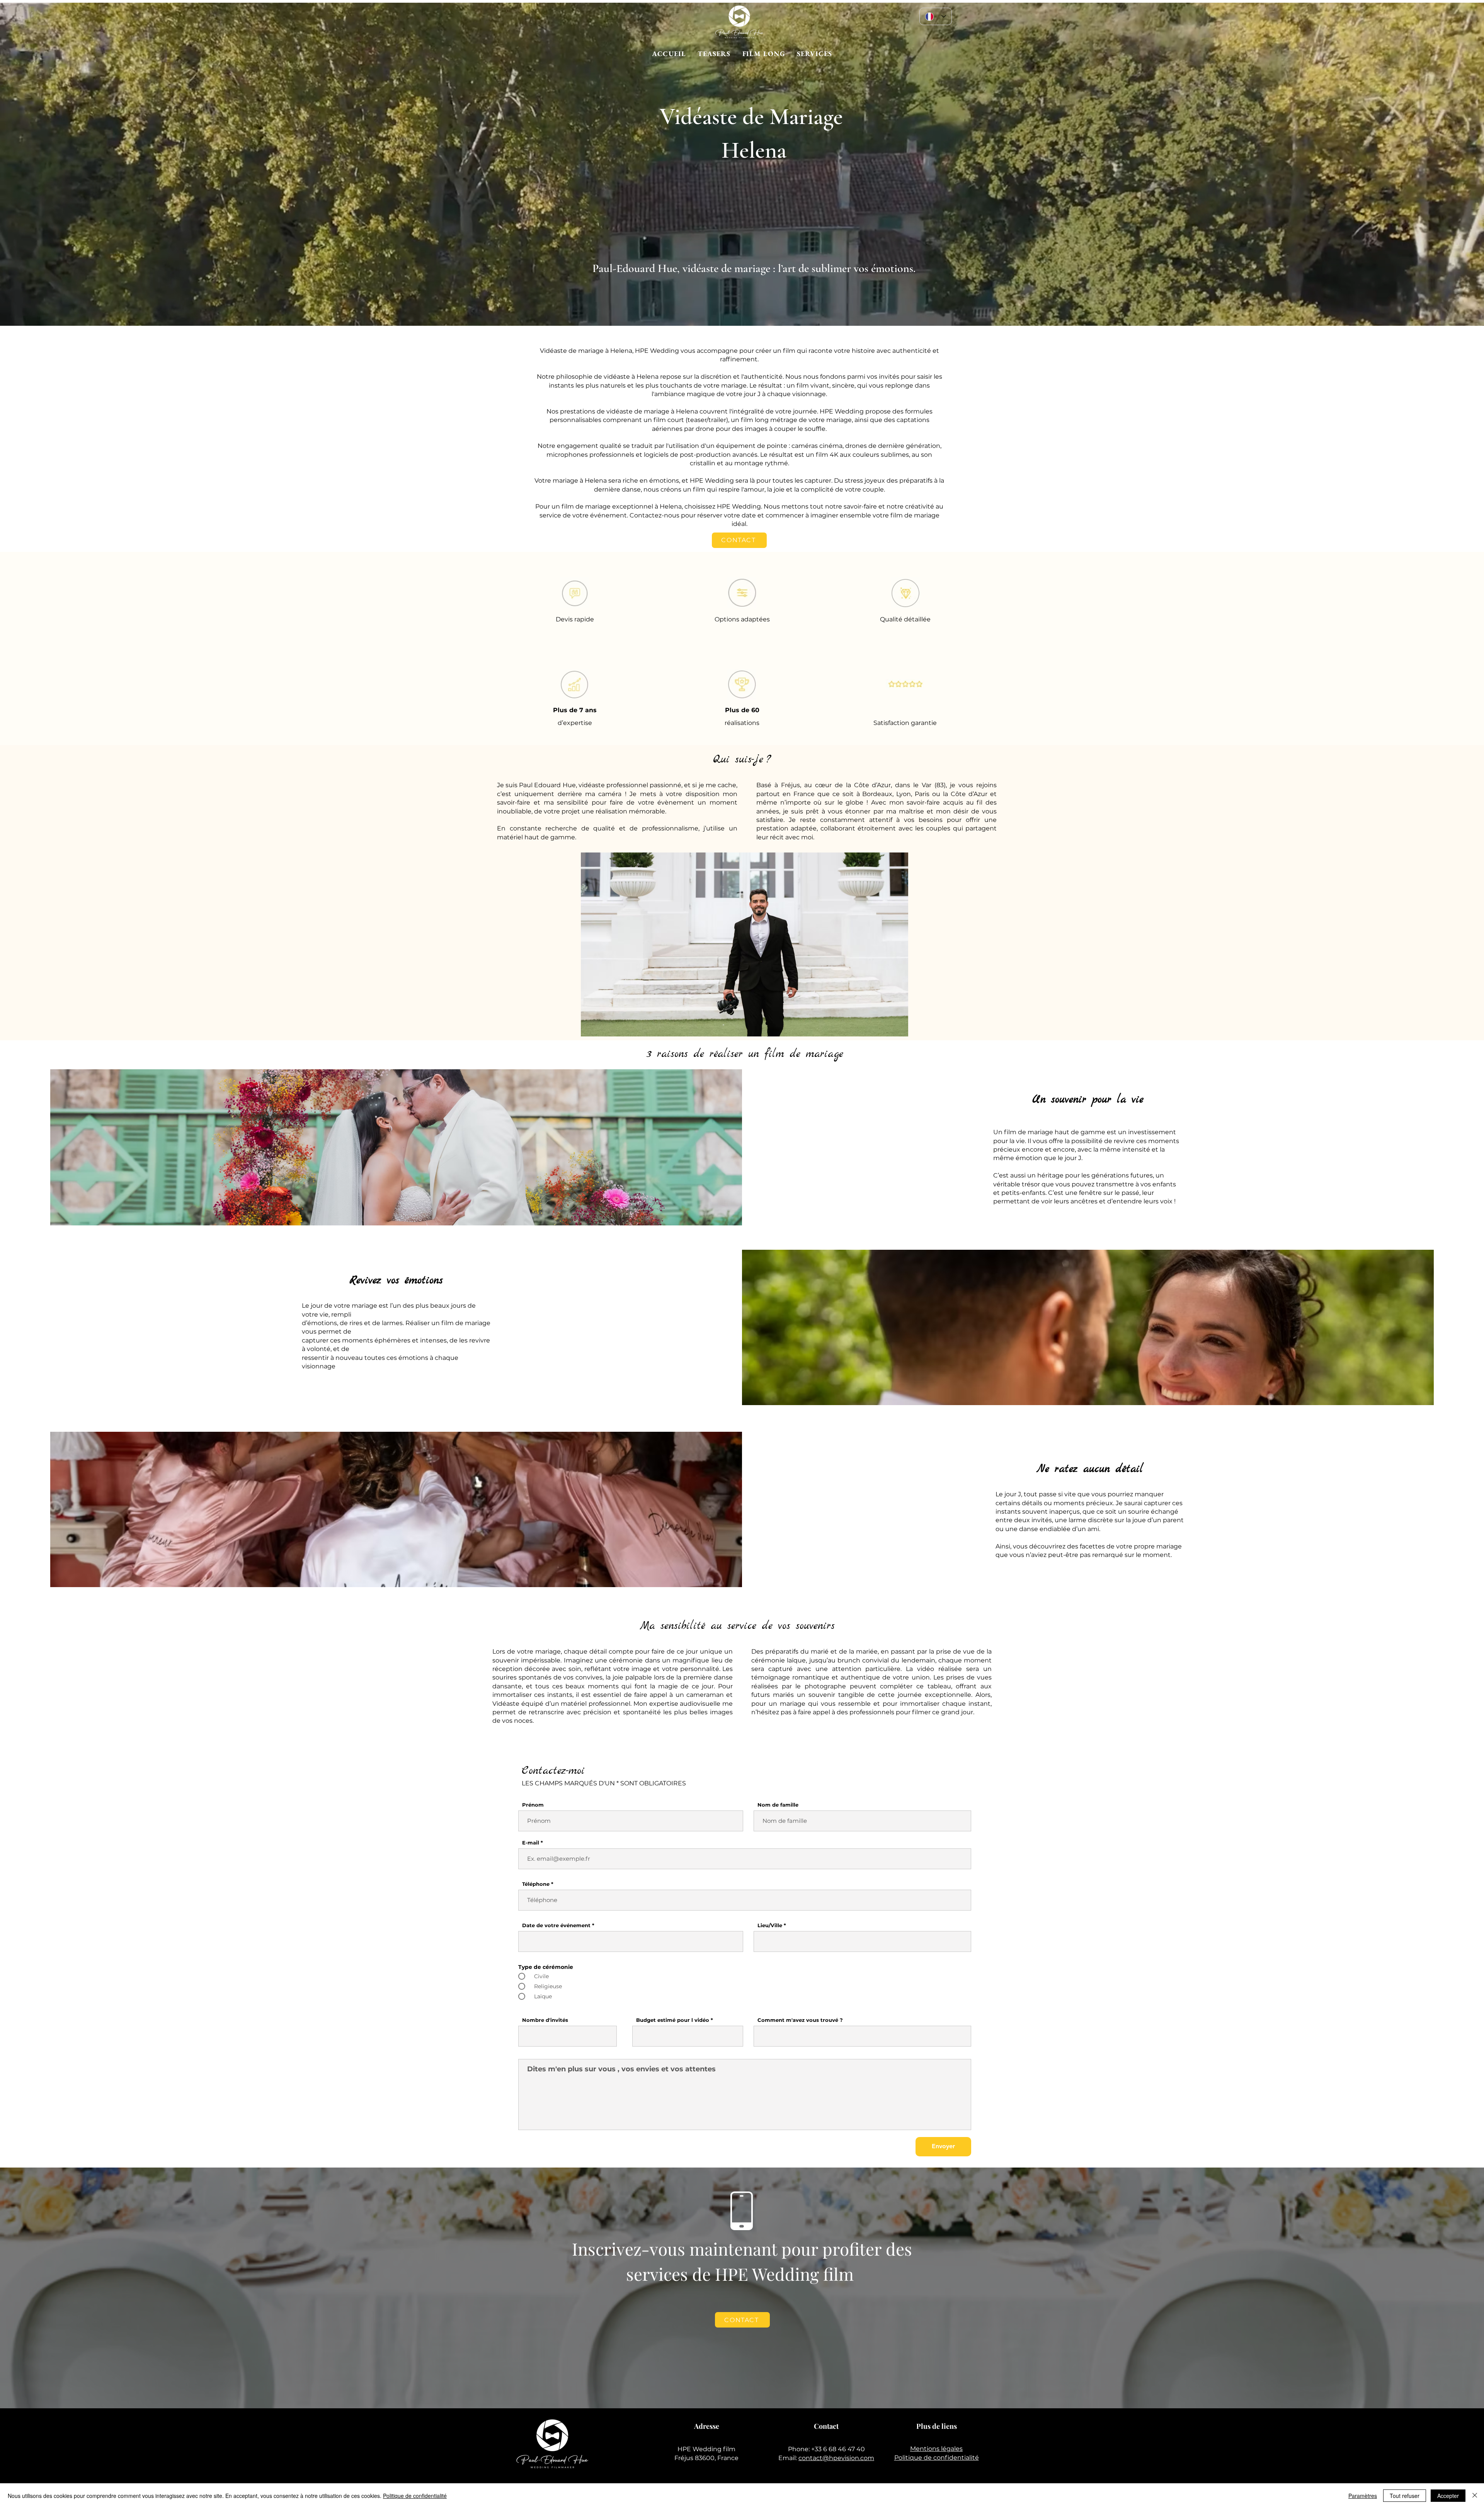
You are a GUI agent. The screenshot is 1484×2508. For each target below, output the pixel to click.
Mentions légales (936, 2449)
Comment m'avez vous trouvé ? (800, 2020)
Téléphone (536, 1884)
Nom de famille (778, 1805)
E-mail (531, 1843)
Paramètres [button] (1363, 2496)
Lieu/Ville (770, 1925)
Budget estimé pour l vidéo (673, 2020)
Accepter (1448, 2496)
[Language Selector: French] (936, 16)
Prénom (533, 1805)
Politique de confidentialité (937, 2458)
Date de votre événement (556, 1925)
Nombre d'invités (545, 2020)
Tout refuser (1405, 2496)
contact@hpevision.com (836, 2458)
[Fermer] (1475, 2496)
